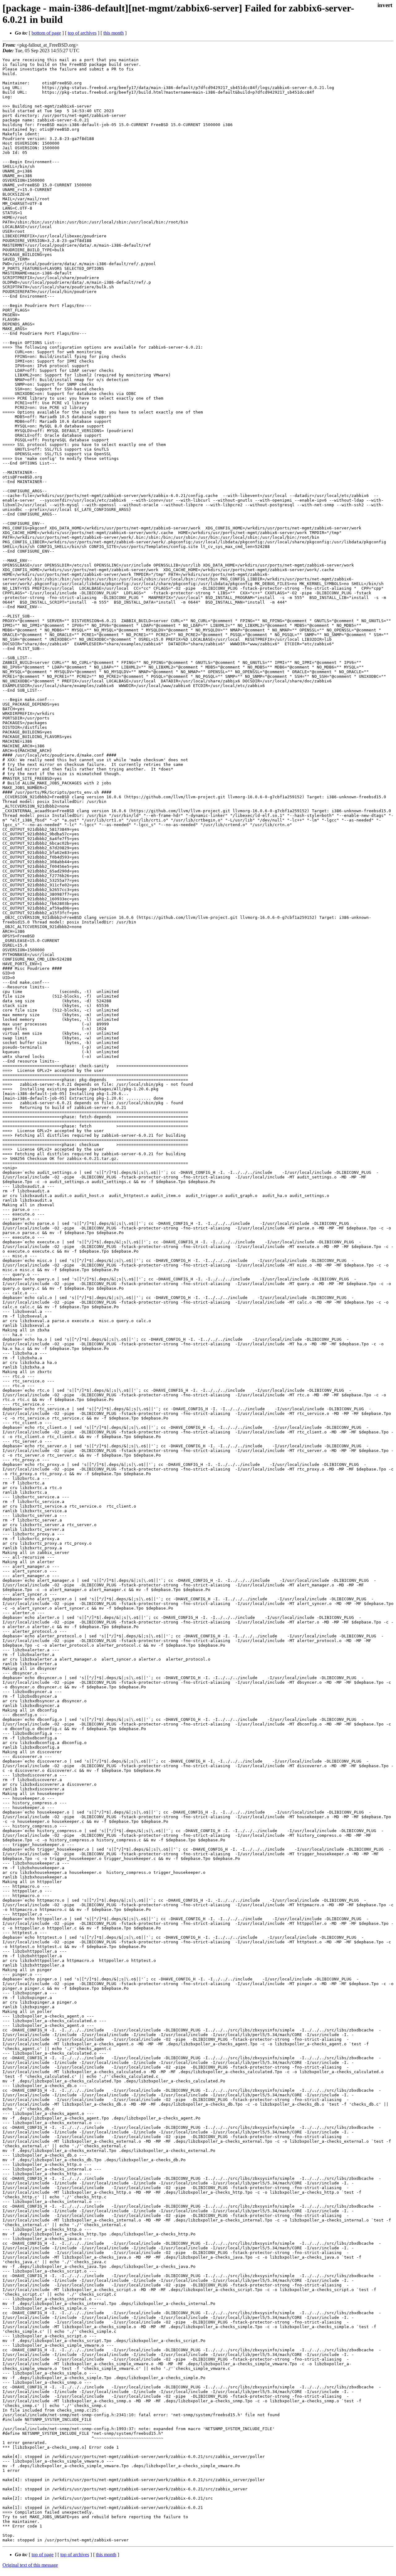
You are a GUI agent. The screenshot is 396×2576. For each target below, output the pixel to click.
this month (114, 33)
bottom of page (46, 33)
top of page (43, 2555)
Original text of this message (30, 2565)
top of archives (82, 33)
